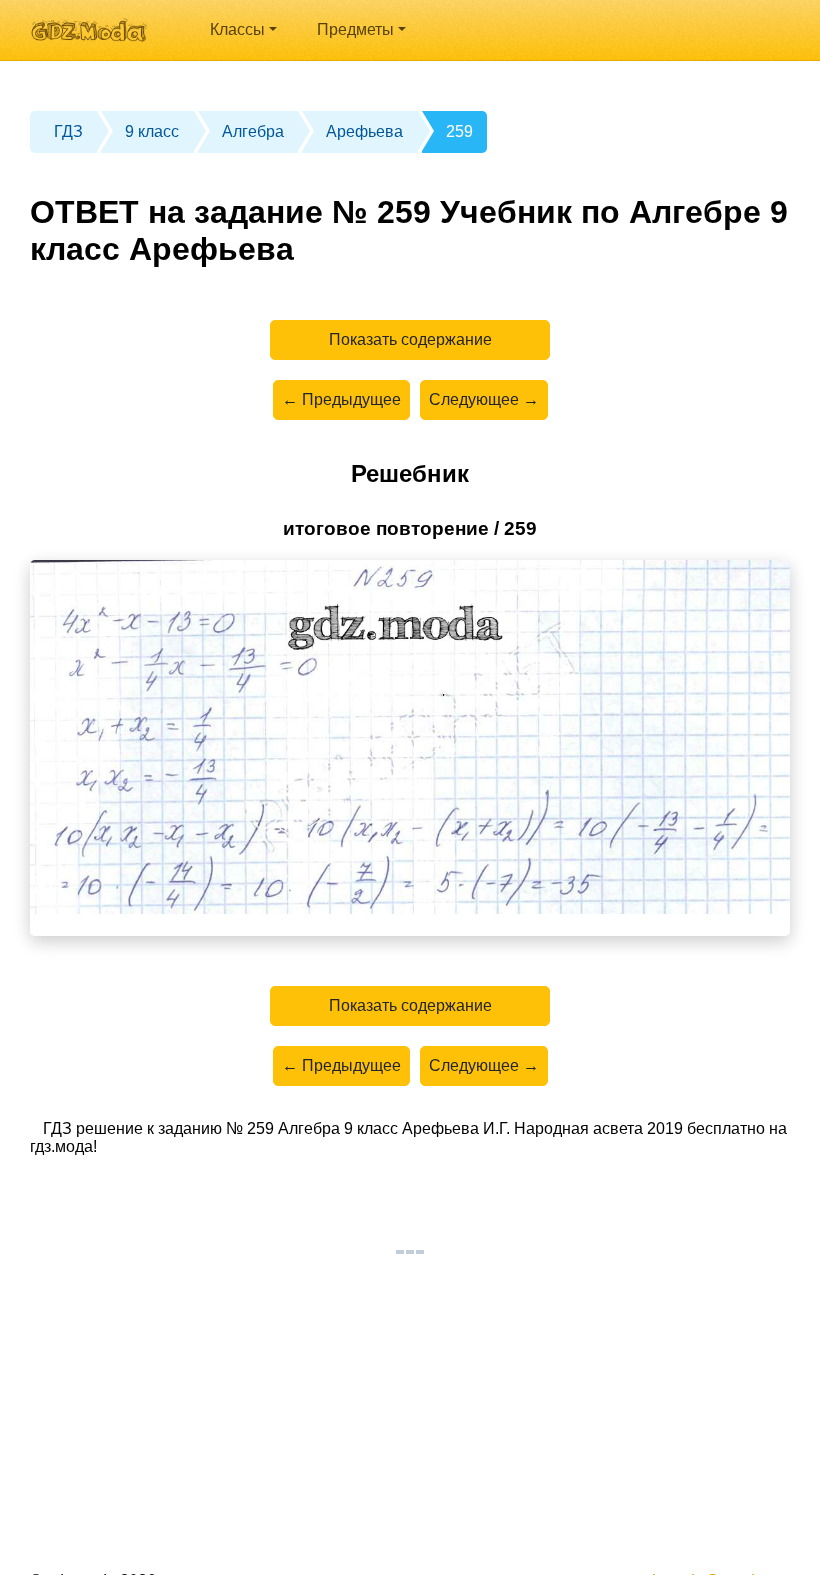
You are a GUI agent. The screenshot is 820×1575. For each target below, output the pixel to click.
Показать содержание (410, 339)
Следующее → (484, 399)
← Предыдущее (341, 399)
